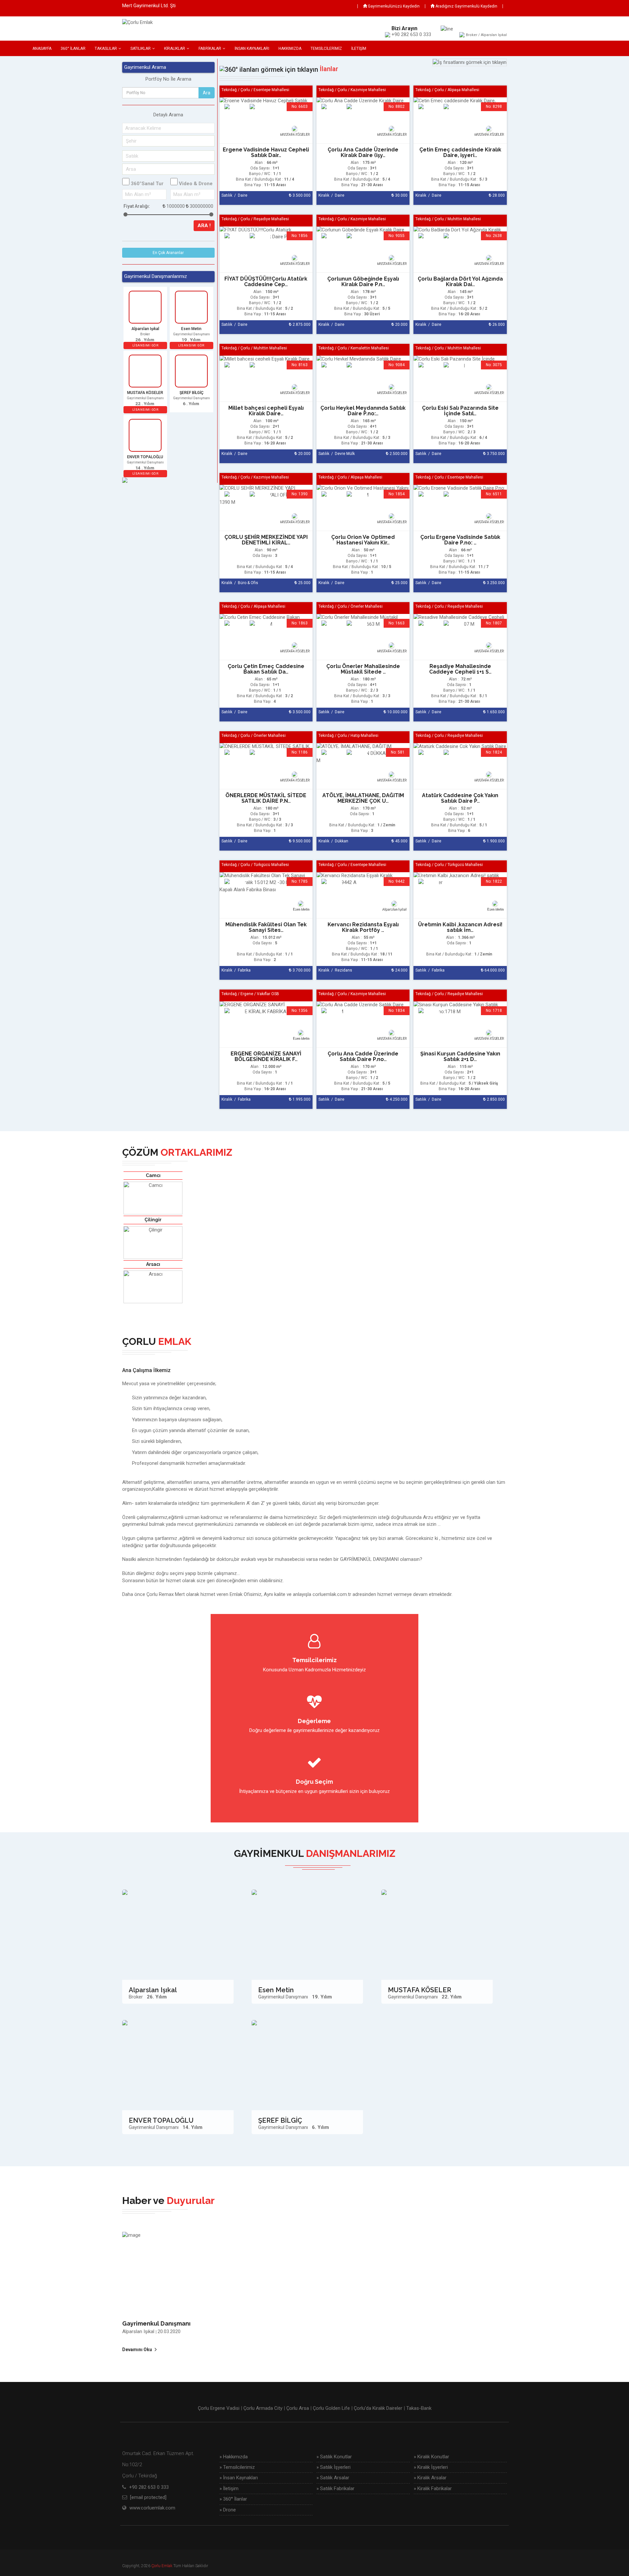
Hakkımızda (290, 49)
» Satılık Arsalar (333, 2478)
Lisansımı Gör (145, 345)
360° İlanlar (73, 49)
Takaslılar (106, 49)
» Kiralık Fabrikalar (433, 2488)
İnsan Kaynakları (252, 49)
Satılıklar (141, 49)
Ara (207, 93)
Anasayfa (42, 49)
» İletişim (229, 2488)
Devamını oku (137, 2350)
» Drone (228, 2510)
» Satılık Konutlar (334, 2457)
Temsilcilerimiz (326, 49)
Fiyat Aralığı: (137, 206)
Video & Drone (196, 184)
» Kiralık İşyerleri (431, 2467)
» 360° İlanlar (233, 2499)
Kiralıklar (175, 49)
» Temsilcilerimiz (237, 2467)
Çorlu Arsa (298, 2408)
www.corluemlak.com (152, 2508)
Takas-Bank (419, 2408)
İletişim (359, 49)
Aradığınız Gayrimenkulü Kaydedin (466, 6)
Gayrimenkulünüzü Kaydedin (393, 6)
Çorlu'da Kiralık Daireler (378, 2408)
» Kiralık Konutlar (431, 2457)
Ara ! (204, 226)
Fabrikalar (210, 49)
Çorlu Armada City (263, 2408)
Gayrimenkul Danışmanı (156, 2323)
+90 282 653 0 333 (149, 2487)
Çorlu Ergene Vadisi (219, 2408)
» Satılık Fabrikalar (335, 2488)
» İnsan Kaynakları (239, 2478)
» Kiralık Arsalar (430, 2478)
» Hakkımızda (234, 2457)
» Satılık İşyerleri (334, 2467)
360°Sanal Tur (147, 184)
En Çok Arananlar (168, 253)
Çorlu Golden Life (331, 2408)
